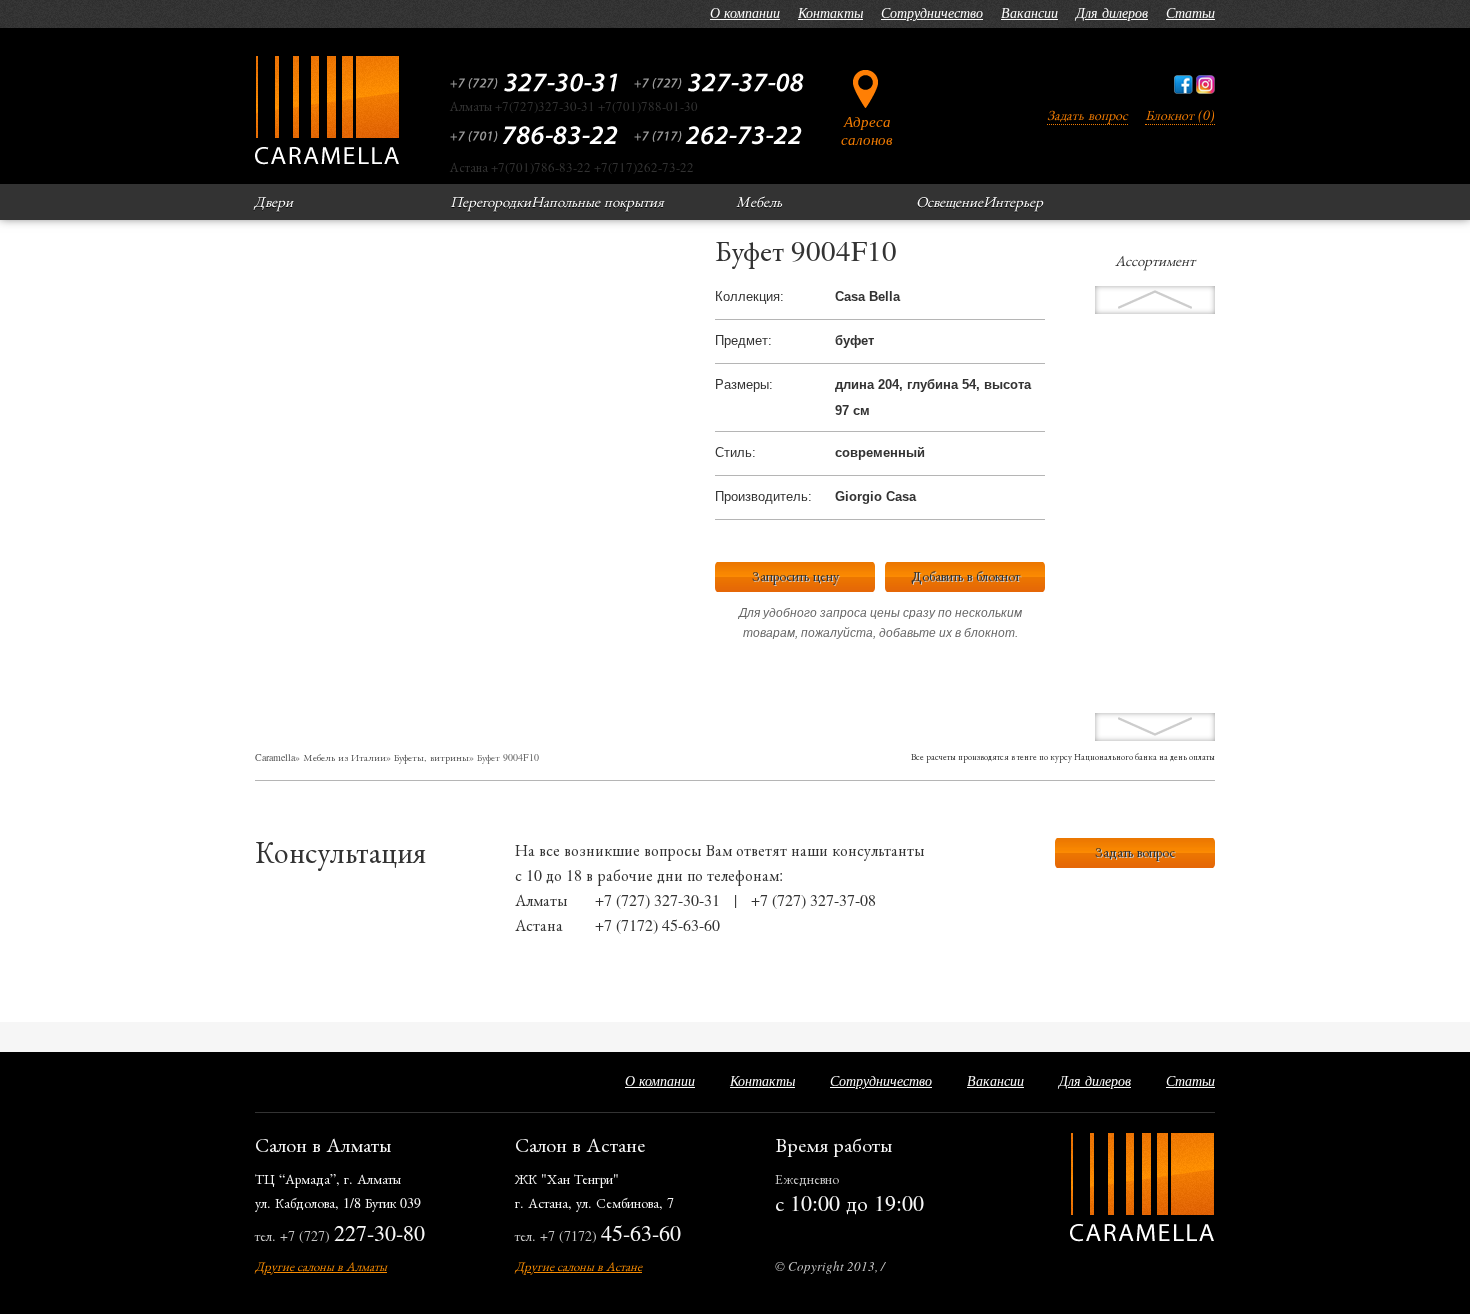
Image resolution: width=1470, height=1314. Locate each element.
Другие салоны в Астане (578, 1266)
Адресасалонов (867, 129)
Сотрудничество (932, 12)
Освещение (949, 201)
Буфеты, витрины (431, 757)
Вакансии (1029, 12)
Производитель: (763, 496)
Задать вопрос (1087, 114)
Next (1155, 300)
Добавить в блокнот (965, 575)
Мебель (759, 201)
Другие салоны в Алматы (321, 1266)
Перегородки (490, 201)
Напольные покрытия (597, 201)
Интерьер (1013, 201)
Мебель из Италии (344, 757)
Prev (1155, 727)
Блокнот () (1180, 114)
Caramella (275, 757)
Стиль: (735, 452)
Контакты (830, 12)
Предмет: (743, 340)
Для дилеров (1112, 12)
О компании (745, 12)
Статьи (1190, 12)
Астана (539, 924)
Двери (273, 201)
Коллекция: (749, 296)
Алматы (541, 899)
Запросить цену (795, 575)
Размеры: (744, 384)
